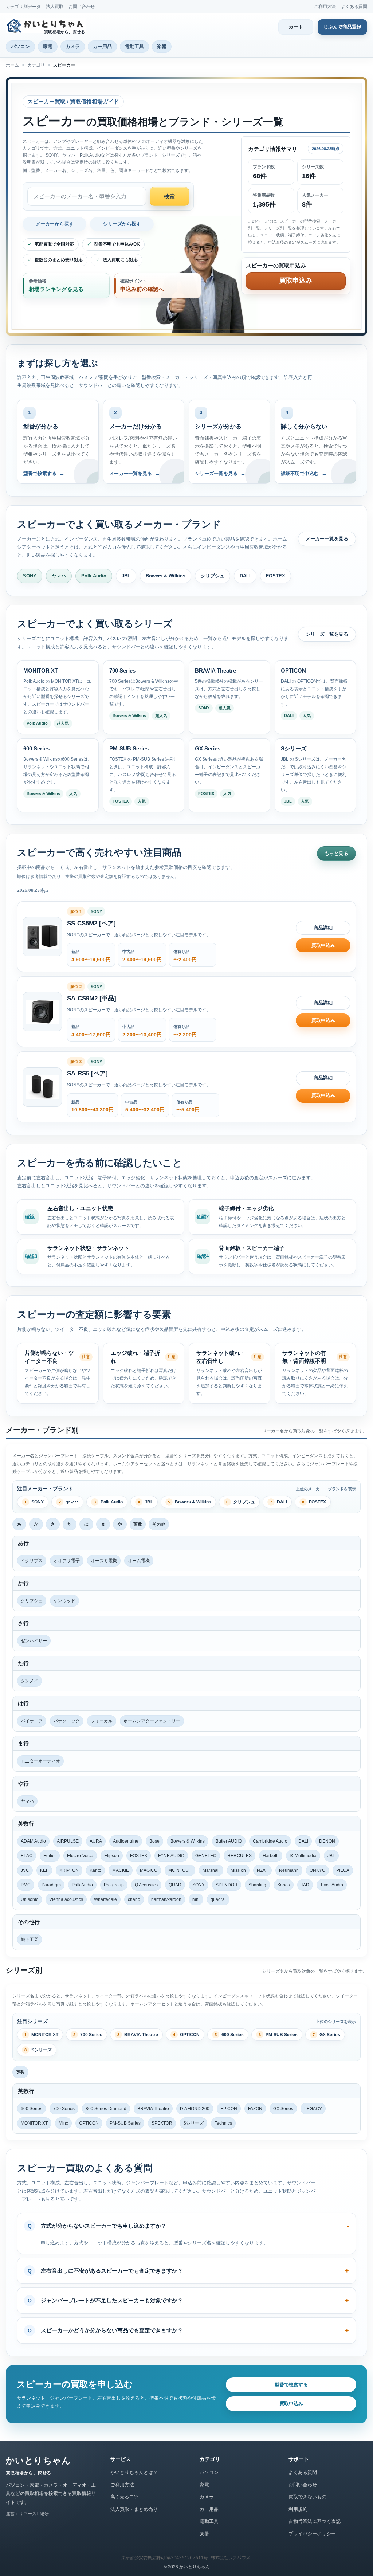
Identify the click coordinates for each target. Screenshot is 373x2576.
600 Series (229, 2035)
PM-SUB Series (278, 2035)
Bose (154, 1841)
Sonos (284, 1885)
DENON (327, 1841)
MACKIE (121, 1870)
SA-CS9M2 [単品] (92, 998)
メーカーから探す (55, 224)
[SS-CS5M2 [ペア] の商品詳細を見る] (42, 937)
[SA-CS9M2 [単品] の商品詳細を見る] (42, 1012)
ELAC (27, 1856)
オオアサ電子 (67, 1561)
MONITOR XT (41, 2035)
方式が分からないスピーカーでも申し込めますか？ (104, 2226)
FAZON (255, 2109)
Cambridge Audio (270, 1841)
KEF (44, 1870)
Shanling (257, 1885)
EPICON (229, 2109)
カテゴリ (36, 65)
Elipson (112, 1856)
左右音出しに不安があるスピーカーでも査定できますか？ (112, 2271)
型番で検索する (291, 2385)
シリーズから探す (122, 224)
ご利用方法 (325, 7)
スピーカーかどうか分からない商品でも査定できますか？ (112, 2330)
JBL (126, 576)
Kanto (95, 1870)
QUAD (175, 1885)
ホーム (12, 65)
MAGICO (149, 1870)
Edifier (50, 1856)
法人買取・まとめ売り (134, 2509)
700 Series (88, 2035)
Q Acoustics (146, 1885)
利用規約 (298, 2509)
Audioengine (126, 1841)
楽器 (162, 46)
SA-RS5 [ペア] (87, 1073)
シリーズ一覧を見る (327, 634)
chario (134, 1899)
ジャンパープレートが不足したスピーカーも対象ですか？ (112, 2300)
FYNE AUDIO (171, 1856)
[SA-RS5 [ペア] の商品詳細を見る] (42, 1087)
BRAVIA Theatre (138, 2035)
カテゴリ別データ (23, 7)
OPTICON (186, 2035)
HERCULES (239, 1856)
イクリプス (32, 1561)
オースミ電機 (104, 1561)
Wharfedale (105, 1899)
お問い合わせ (82, 7)
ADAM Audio (33, 1841)
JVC (25, 1870)
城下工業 (30, 1940)
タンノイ (30, 1681)
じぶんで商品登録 (342, 27)
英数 (138, 1524)
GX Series (326, 2035)
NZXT (262, 1870)
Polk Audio (94, 576)
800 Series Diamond (106, 2109)
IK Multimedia (303, 1856)
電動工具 (134, 46)
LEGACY (313, 2109)
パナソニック (67, 1721)
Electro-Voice (80, 1856)
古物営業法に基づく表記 (315, 2521)
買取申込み (323, 945)
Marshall (211, 1870)
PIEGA (343, 1870)
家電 (48, 46)
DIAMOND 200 (195, 2109)
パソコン (20, 46)
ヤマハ (59, 576)
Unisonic (30, 1899)
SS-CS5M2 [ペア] (91, 923)
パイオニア (32, 1721)
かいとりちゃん (38, 2460)
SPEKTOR (162, 2123)
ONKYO (317, 1870)
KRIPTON (69, 1870)
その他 (159, 1524)
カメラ (73, 46)
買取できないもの (307, 2497)
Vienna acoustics (66, 1899)
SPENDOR (227, 1885)
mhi (196, 1899)
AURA (96, 1841)
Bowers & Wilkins (166, 576)
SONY (30, 576)
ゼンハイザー (34, 1641)
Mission (238, 1870)
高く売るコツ (125, 2497)
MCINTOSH (180, 1870)
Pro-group (114, 1885)
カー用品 (102, 46)
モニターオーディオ (40, 1761)
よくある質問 (354, 7)
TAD (305, 1885)
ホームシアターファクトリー (152, 1721)
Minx (63, 2123)
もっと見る (336, 853)
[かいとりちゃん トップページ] (47, 26)
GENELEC (206, 1856)
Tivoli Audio (332, 1885)
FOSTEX (276, 576)
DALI (245, 576)
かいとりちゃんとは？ (134, 2472)
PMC (26, 1885)
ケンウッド (64, 1601)
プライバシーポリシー (312, 2534)
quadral (218, 1899)
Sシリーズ (38, 2050)
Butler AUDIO (229, 1841)
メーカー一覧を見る (327, 539)
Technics (223, 2123)
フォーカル (102, 1721)
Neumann (289, 1870)
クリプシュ (213, 576)
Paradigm (51, 1885)
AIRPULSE (68, 1841)
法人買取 (55, 7)
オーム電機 (139, 1561)
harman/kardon (166, 1899)
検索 (169, 196)
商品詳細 (323, 928)
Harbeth (271, 1856)
